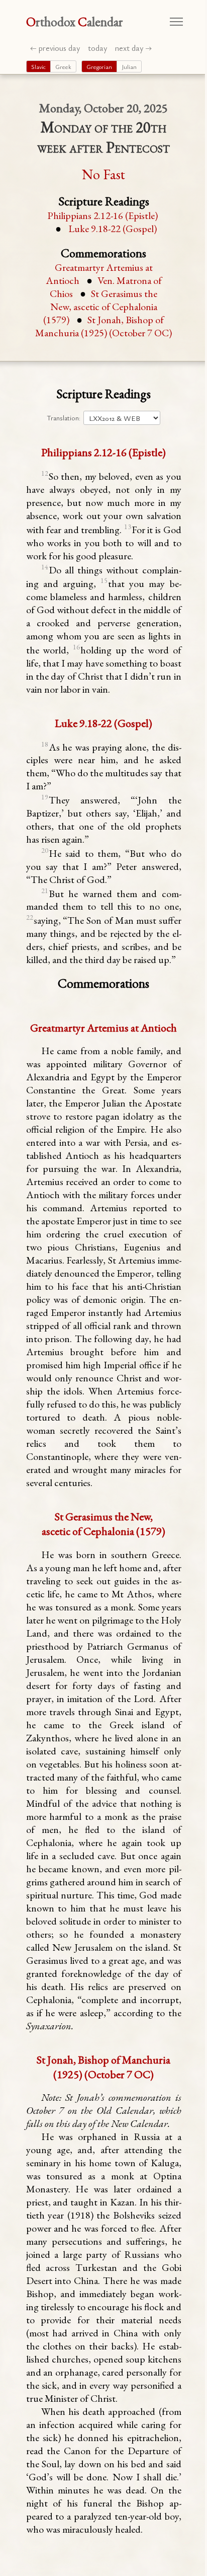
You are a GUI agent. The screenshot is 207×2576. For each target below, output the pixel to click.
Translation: (64, 418)
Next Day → (133, 48)
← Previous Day (55, 48)
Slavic (38, 66)
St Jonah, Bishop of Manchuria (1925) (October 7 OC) (103, 326)
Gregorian (99, 66)
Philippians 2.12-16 (102, 215)
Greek (63, 66)
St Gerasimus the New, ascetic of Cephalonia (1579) (100, 307)
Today (97, 48)
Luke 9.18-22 (113, 229)
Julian (129, 66)
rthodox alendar (75, 22)
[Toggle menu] (176, 22)
